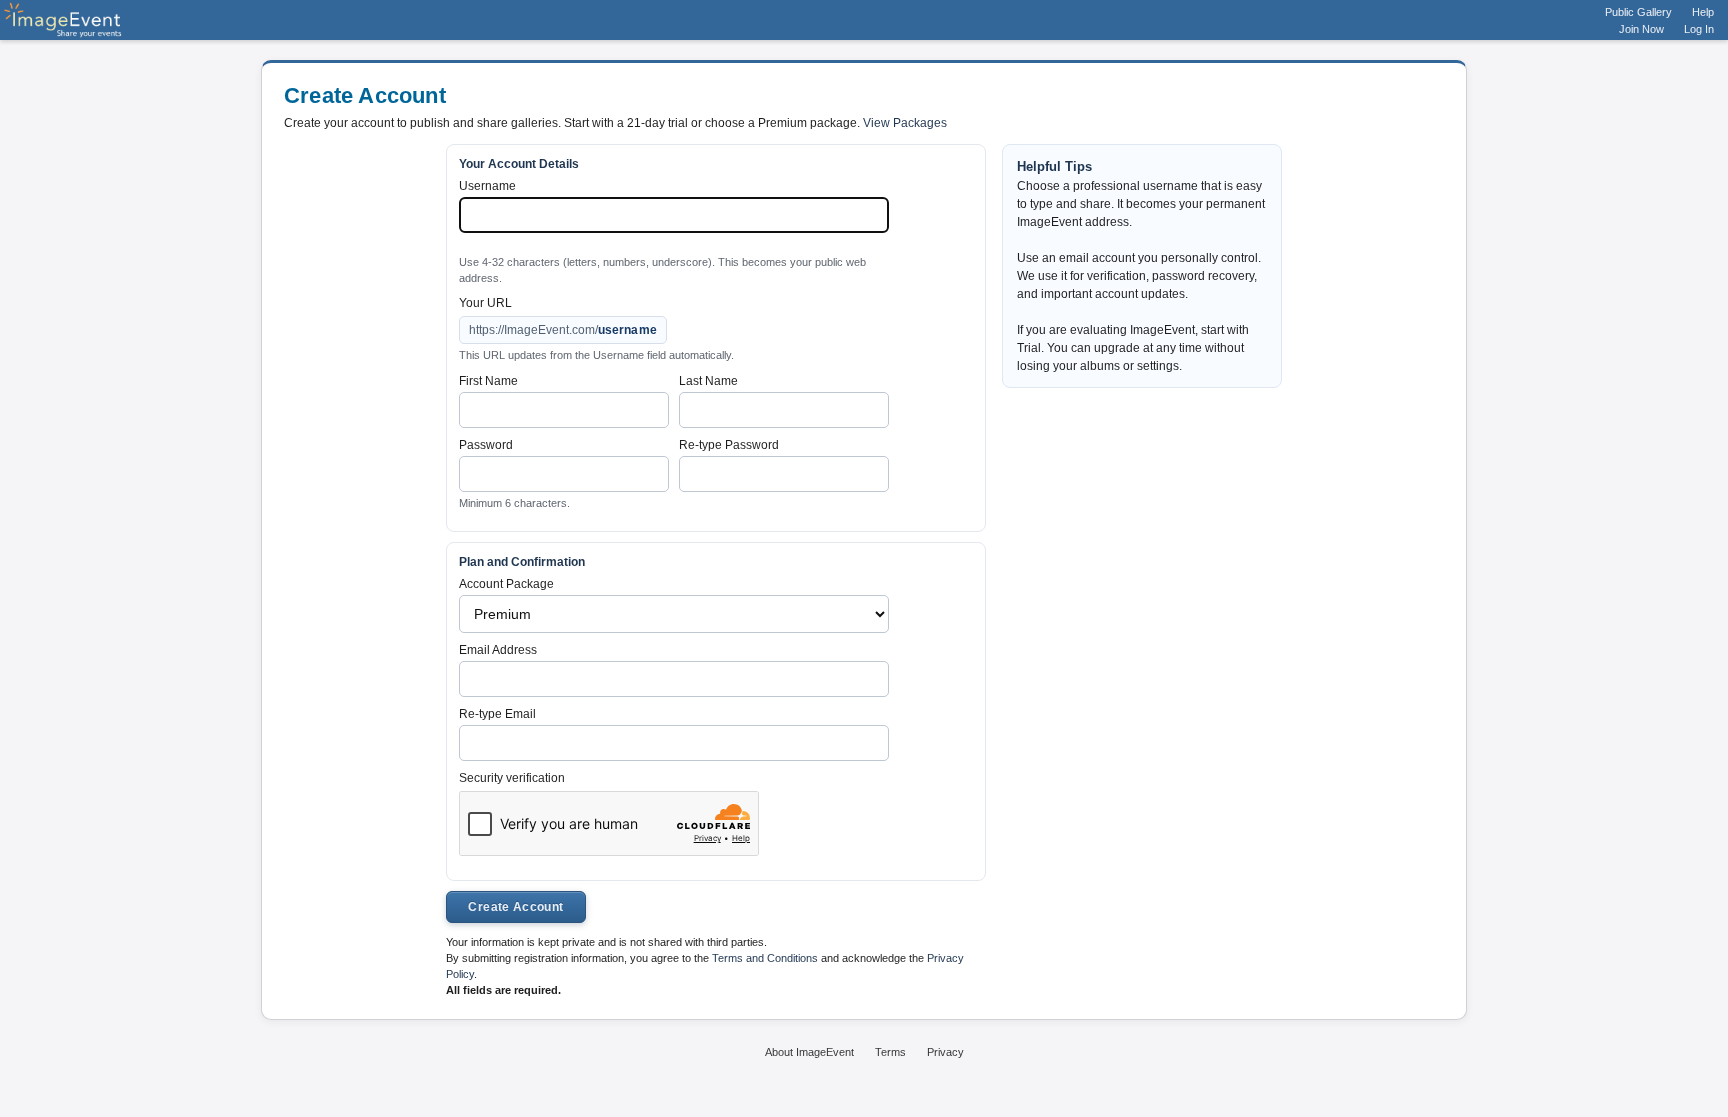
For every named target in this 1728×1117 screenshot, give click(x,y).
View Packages (905, 123)
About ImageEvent (809, 1052)
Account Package (506, 584)
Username (487, 186)
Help (1703, 12)
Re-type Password (729, 445)
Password (486, 445)
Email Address (498, 650)
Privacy (945, 1052)
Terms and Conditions (765, 958)
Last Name (708, 381)
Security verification (512, 778)
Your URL (485, 303)
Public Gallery (1638, 12)
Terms (890, 1052)
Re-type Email (497, 714)
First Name (488, 381)
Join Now (1641, 29)
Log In (1699, 29)
